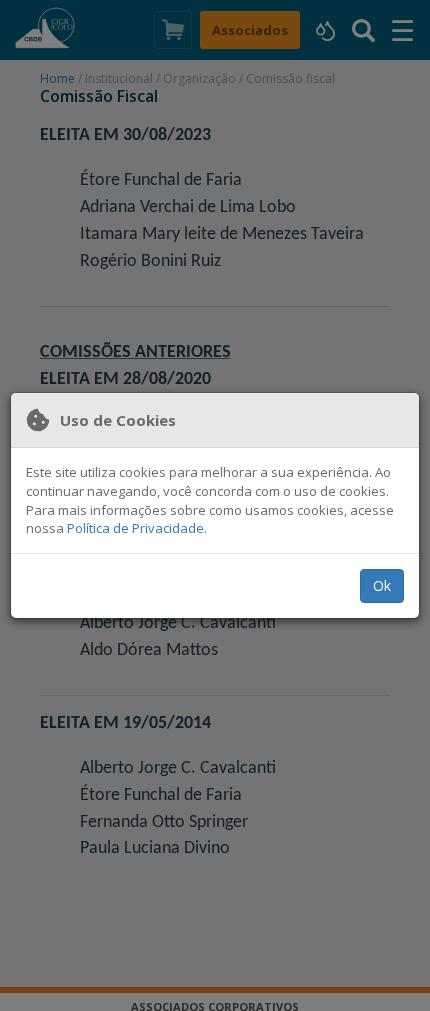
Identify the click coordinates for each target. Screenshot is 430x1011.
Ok (382, 585)
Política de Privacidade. (137, 528)
